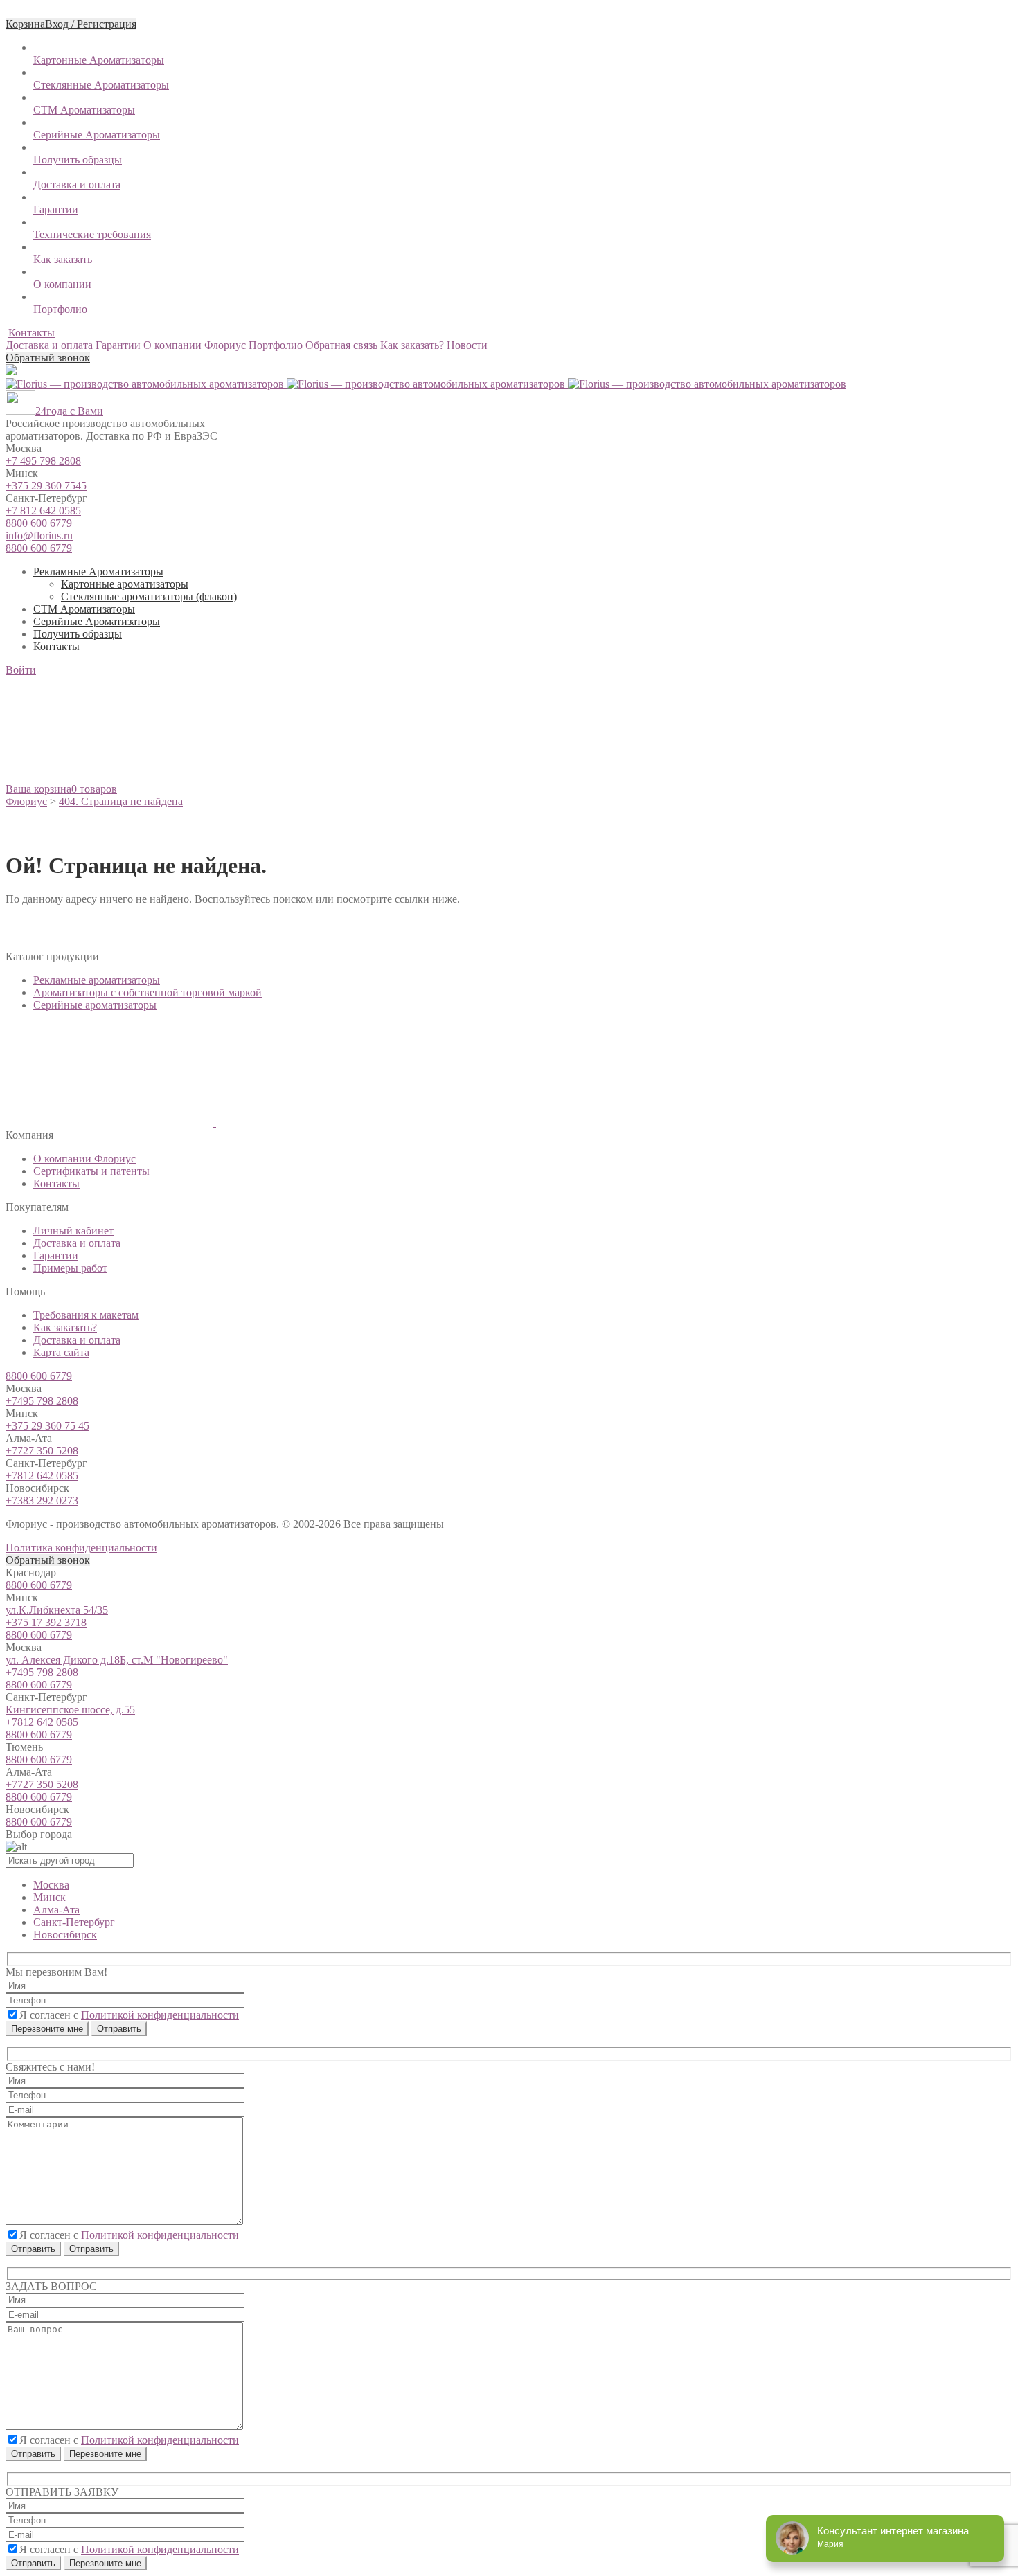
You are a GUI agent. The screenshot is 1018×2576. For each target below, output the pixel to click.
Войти (21, 670)
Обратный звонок (48, 358)
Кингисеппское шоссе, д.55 (70, 1710)
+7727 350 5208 (42, 1451)
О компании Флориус (84, 1159)
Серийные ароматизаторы (95, 1005)
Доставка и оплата (77, 1243)
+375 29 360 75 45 (47, 1426)
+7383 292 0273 (42, 1501)
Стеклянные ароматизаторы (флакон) (149, 596)
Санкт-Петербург (74, 1922)
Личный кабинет (73, 1231)
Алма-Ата (56, 1910)
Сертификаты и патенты (91, 1171)
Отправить (33, 2249)
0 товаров (94, 789)
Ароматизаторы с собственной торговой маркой (148, 992)
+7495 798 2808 (42, 1401)
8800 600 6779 (39, 523)
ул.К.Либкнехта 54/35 (57, 1610)
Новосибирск (65, 1935)
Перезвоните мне (47, 2029)
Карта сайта (61, 1352)
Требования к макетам (86, 1315)
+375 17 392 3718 (46, 1622)
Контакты (32, 333)
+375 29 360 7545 (46, 486)
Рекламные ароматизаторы (97, 980)
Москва (51, 1885)
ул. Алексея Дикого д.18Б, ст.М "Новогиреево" (117, 1660)
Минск (50, 1897)
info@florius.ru (39, 535)
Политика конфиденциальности (81, 1548)
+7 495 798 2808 (43, 461)
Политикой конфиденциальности (160, 2015)
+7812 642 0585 (42, 1476)
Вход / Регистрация (91, 24)
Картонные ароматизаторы (125, 584)
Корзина (25, 24)
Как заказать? (65, 1327)
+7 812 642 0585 (43, 511)
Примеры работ (70, 1268)
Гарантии (56, 1255)
